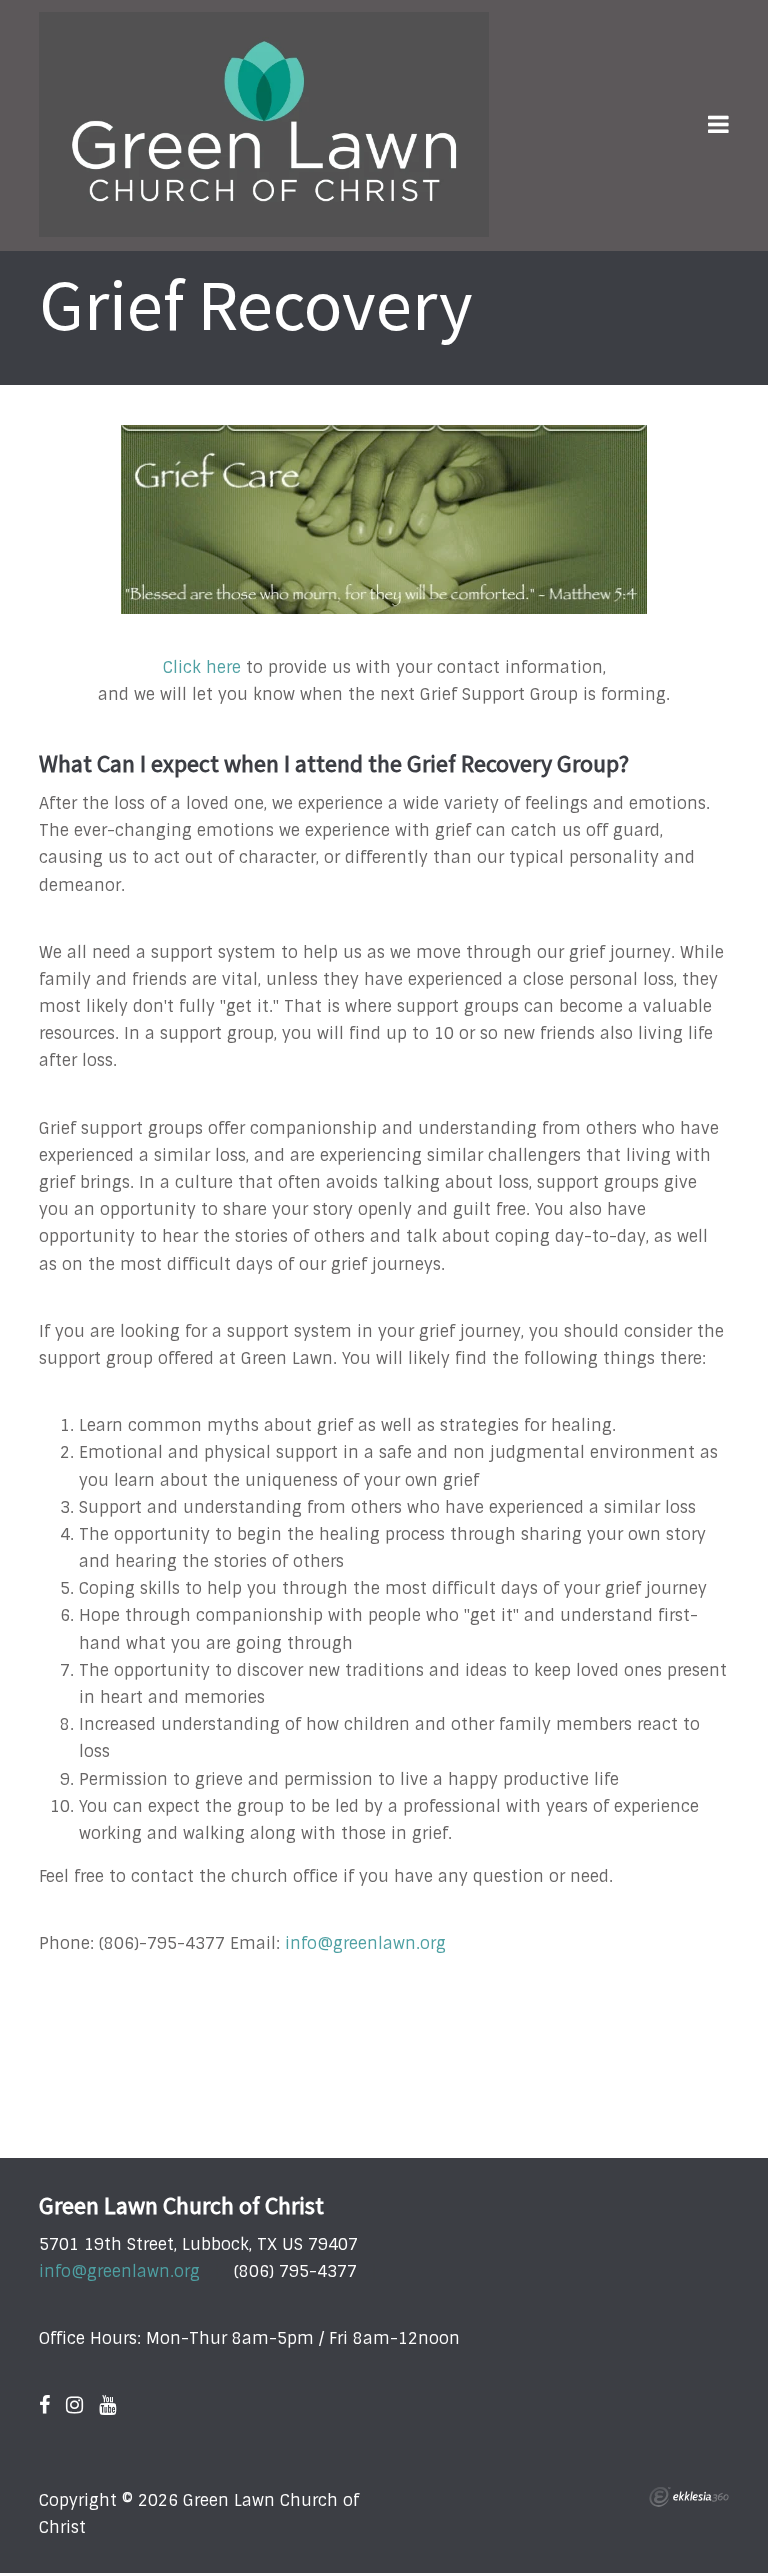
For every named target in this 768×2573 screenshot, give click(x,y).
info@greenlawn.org (365, 1943)
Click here (202, 667)
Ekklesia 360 (689, 2497)
